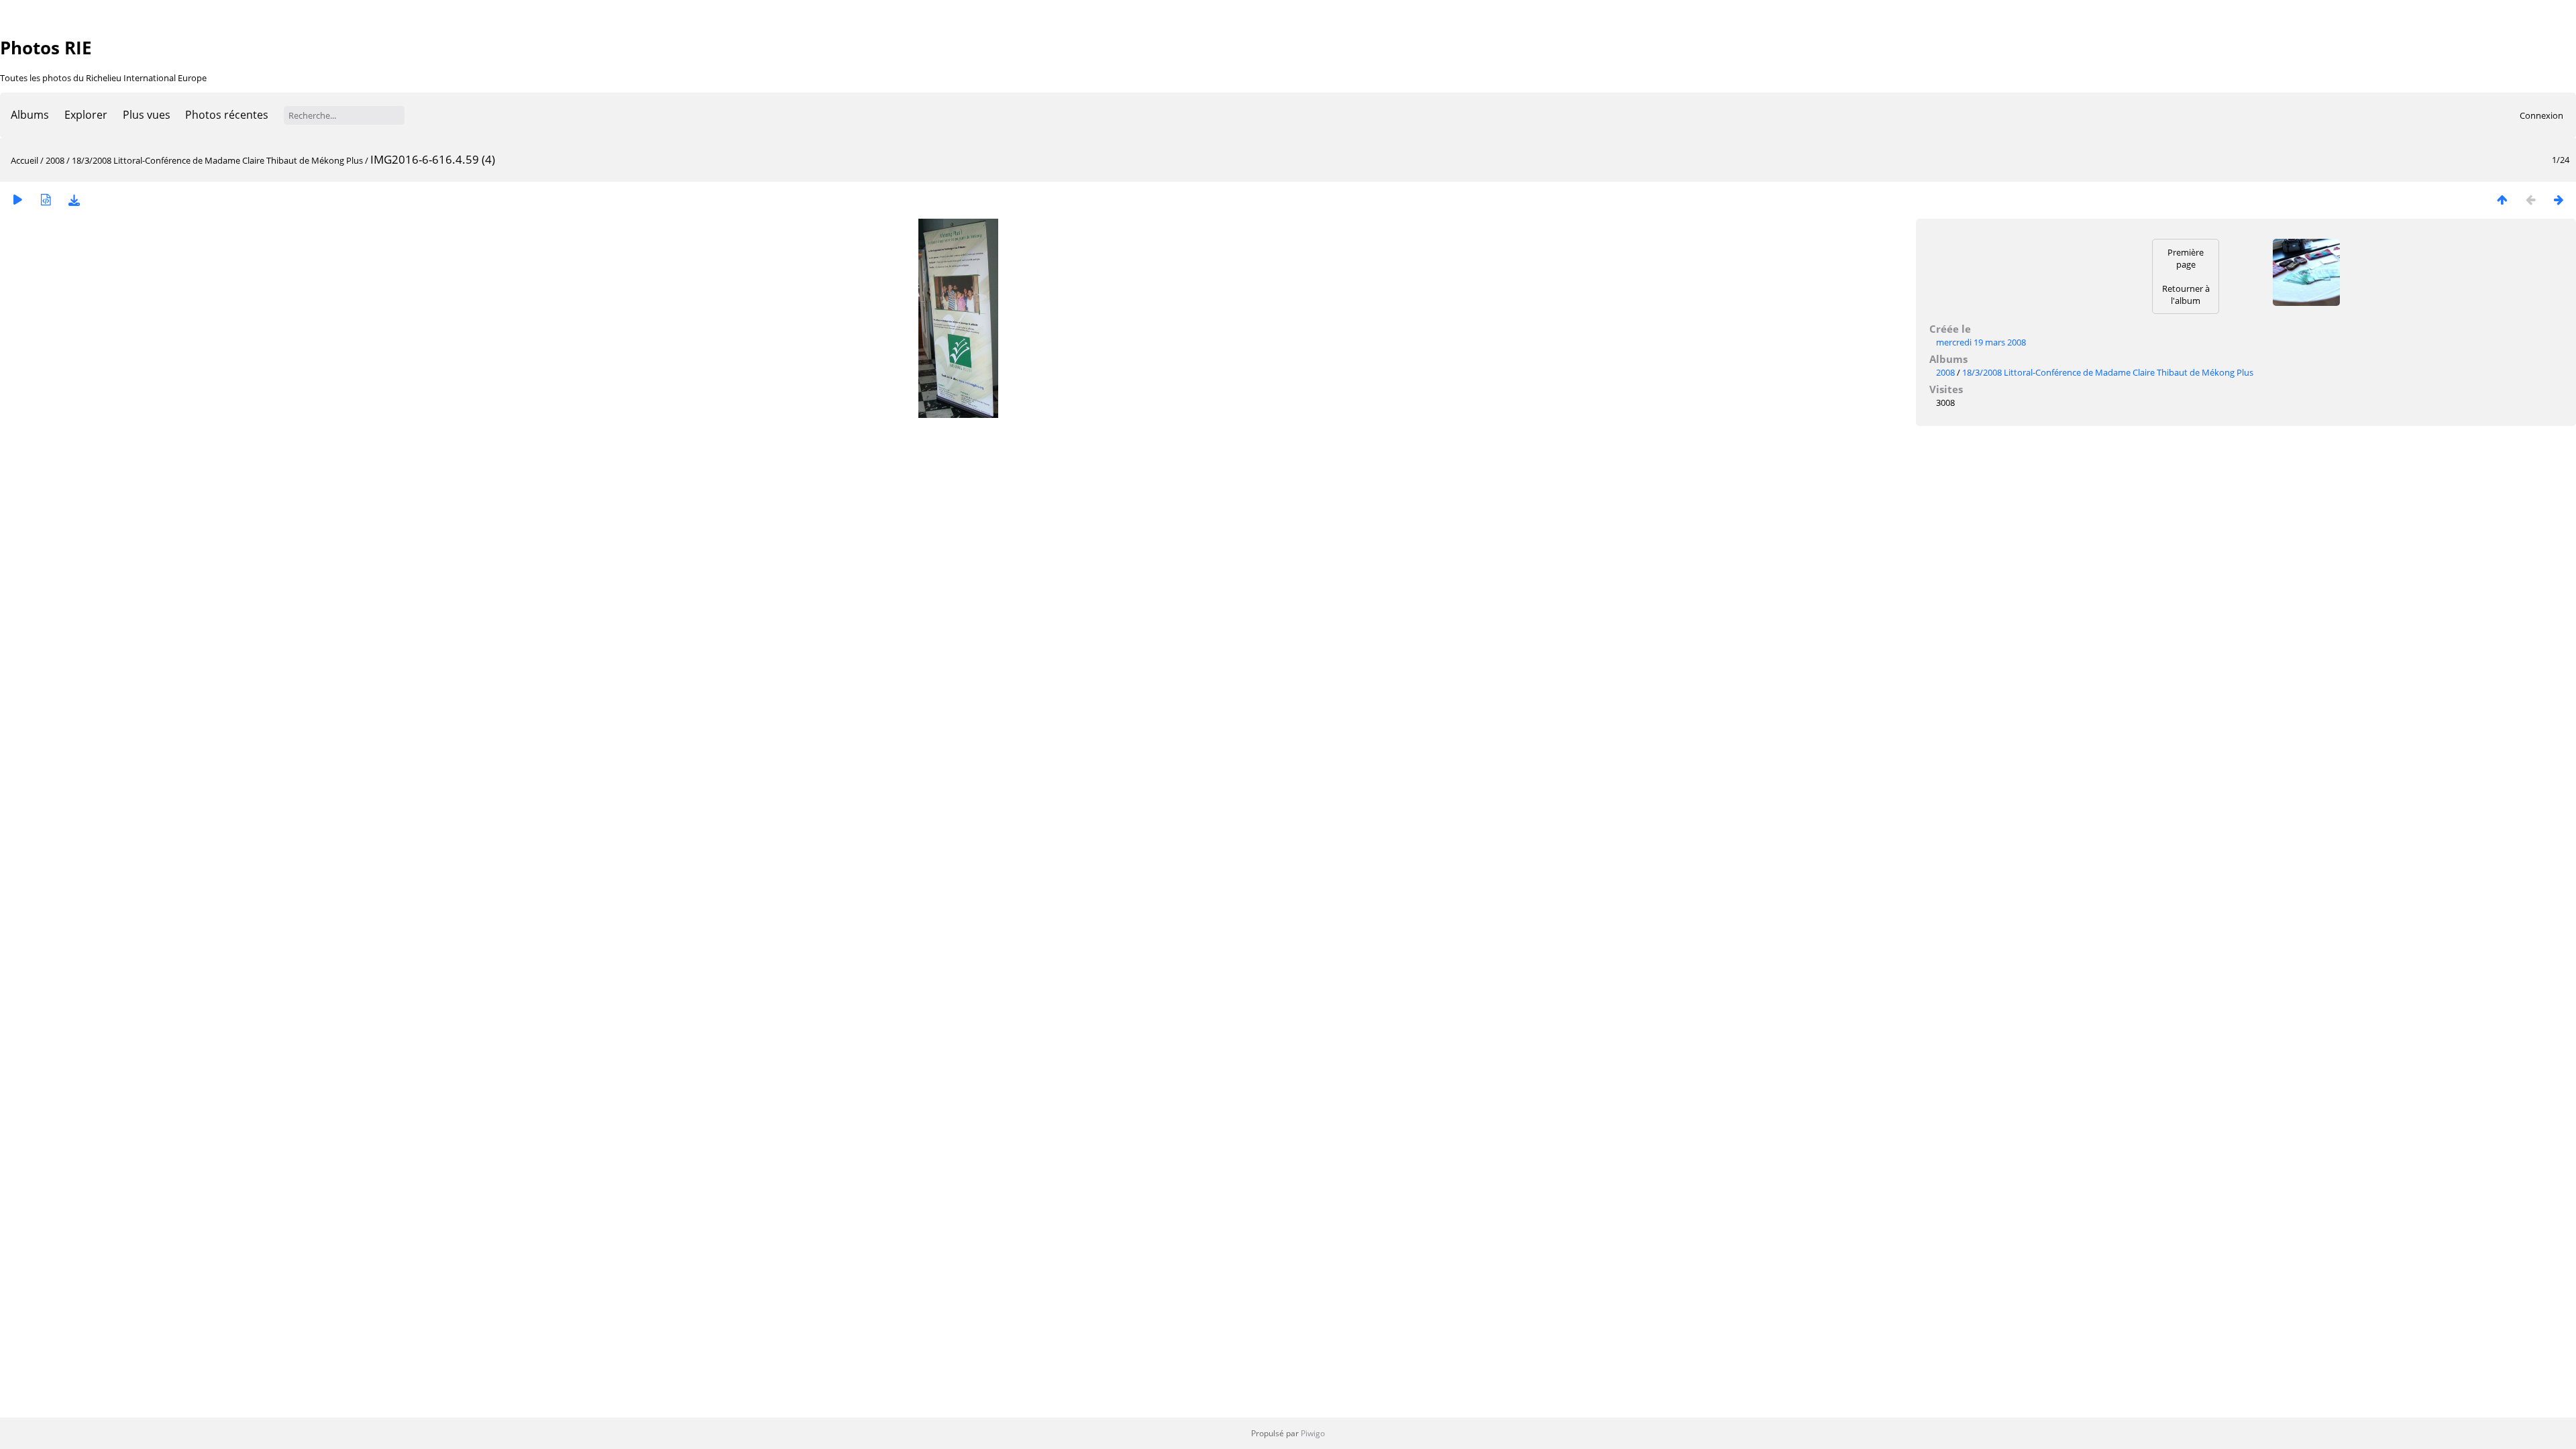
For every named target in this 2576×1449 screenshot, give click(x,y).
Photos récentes (227, 115)
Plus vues (147, 115)
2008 (55, 160)
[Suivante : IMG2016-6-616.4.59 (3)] (2559, 200)
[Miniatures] (2502, 200)
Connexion (2541, 115)
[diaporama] (17, 200)
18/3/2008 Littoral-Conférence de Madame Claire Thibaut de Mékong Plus (217, 160)
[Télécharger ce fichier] (74, 200)
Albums (30, 115)
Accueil (24, 160)
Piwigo (1313, 1433)
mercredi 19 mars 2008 (1981, 342)
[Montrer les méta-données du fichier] (46, 200)
